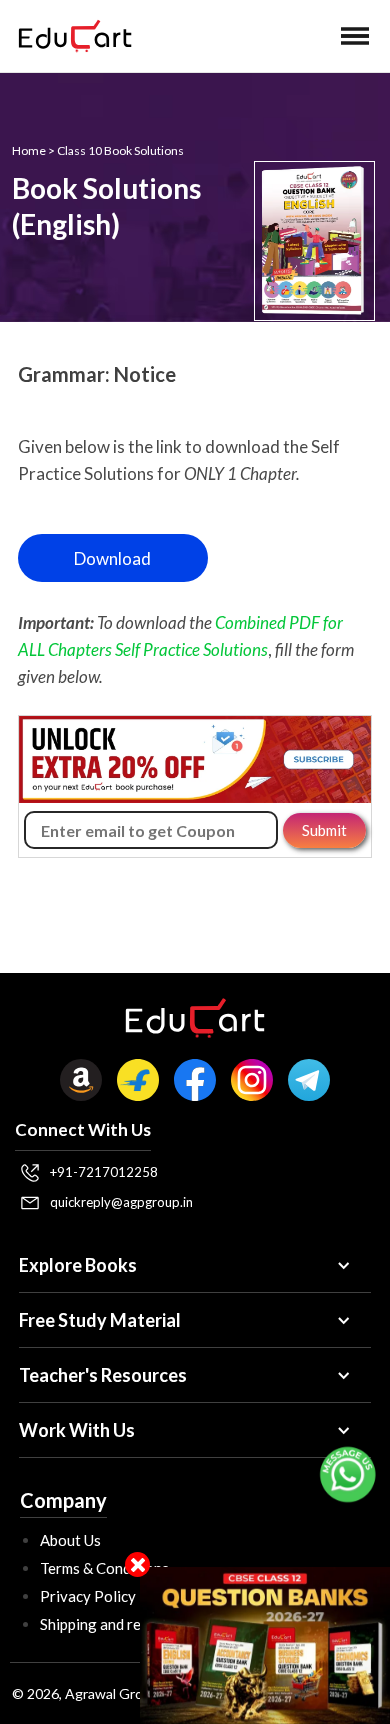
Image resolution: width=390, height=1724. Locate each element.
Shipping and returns (108, 1624)
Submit (324, 830)
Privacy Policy (88, 1596)
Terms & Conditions (104, 1568)
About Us (70, 1540)
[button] (355, 36)
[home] (70, 36)
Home (29, 150)
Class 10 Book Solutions (120, 150)
